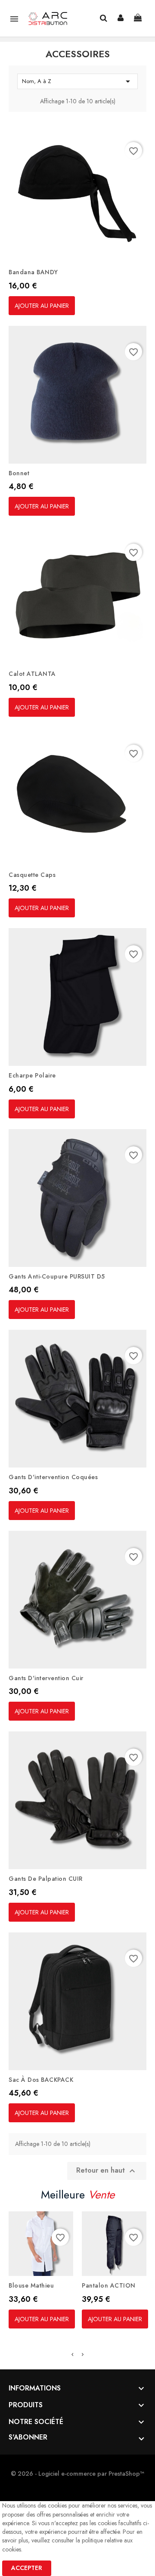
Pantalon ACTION (109, 2285)
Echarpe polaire (32, 1075)
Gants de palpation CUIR (46, 1879)
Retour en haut (107, 2171)
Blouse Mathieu (31, 2285)
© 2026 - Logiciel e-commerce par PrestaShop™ (77, 2474)
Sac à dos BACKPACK (41, 2080)
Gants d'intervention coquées (53, 1477)
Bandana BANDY (33, 272)
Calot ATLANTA (32, 674)
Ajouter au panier (42, 306)
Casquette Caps (32, 875)
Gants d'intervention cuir (46, 1678)
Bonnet (19, 473)
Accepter (27, 2568)
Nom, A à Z (77, 81)
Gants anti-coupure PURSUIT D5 (57, 1276)
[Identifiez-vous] (121, 18)
